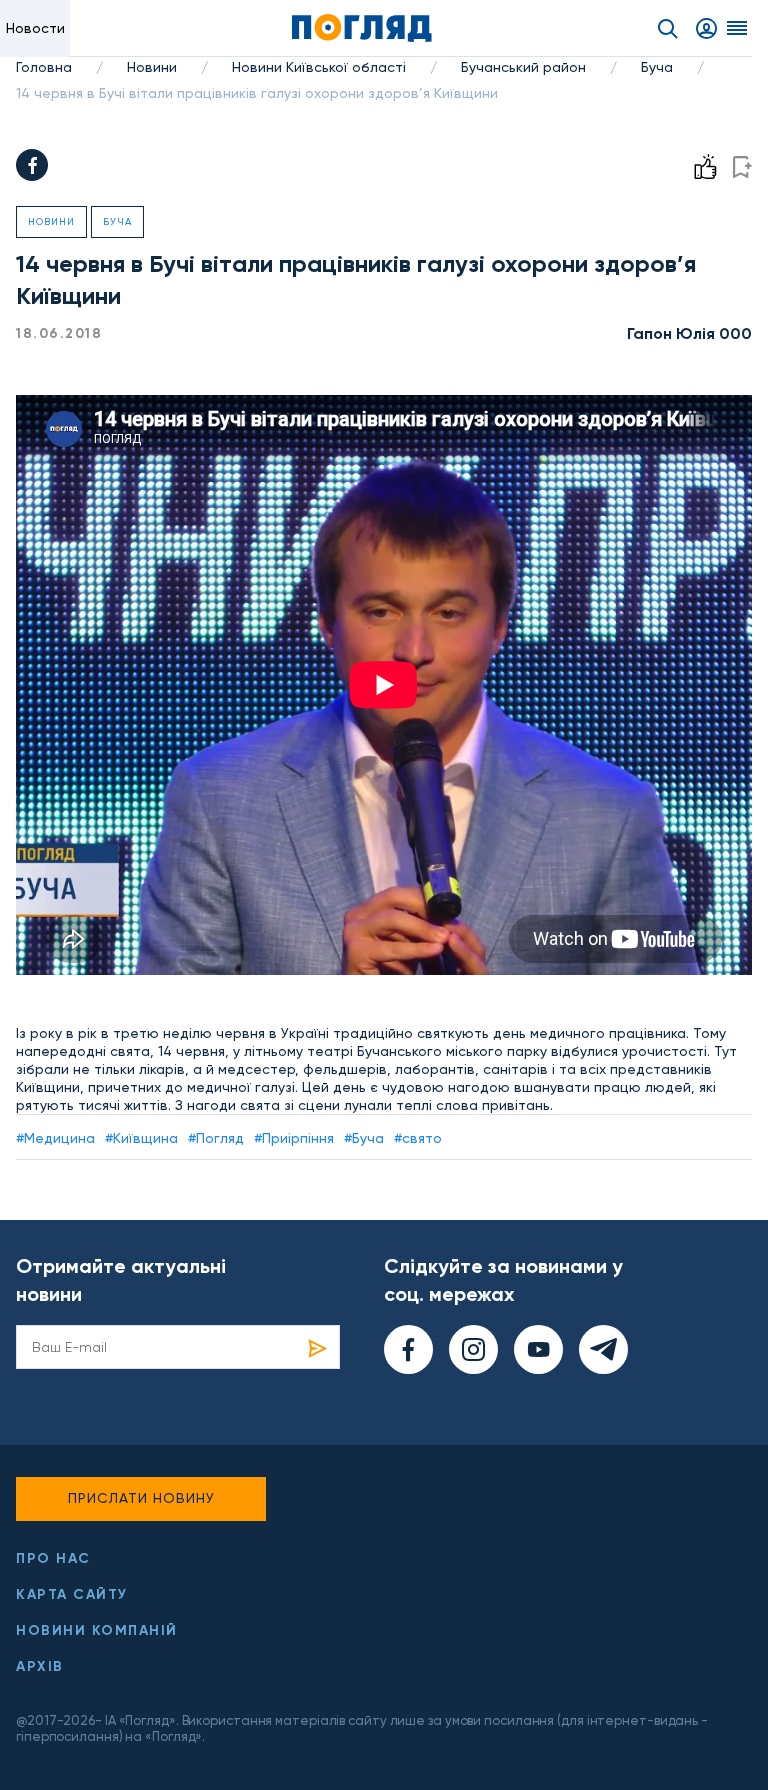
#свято (418, 1138)
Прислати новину (141, 1498)
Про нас (53, 1558)
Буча (657, 67)
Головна (44, 67)
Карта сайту (72, 1594)
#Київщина (141, 1138)
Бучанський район (523, 67)
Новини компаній (97, 1630)
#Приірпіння (294, 1138)
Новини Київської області (319, 67)
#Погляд (216, 1138)
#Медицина (55, 1138)
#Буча (364, 1138)
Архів (40, 1666)
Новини (152, 67)
